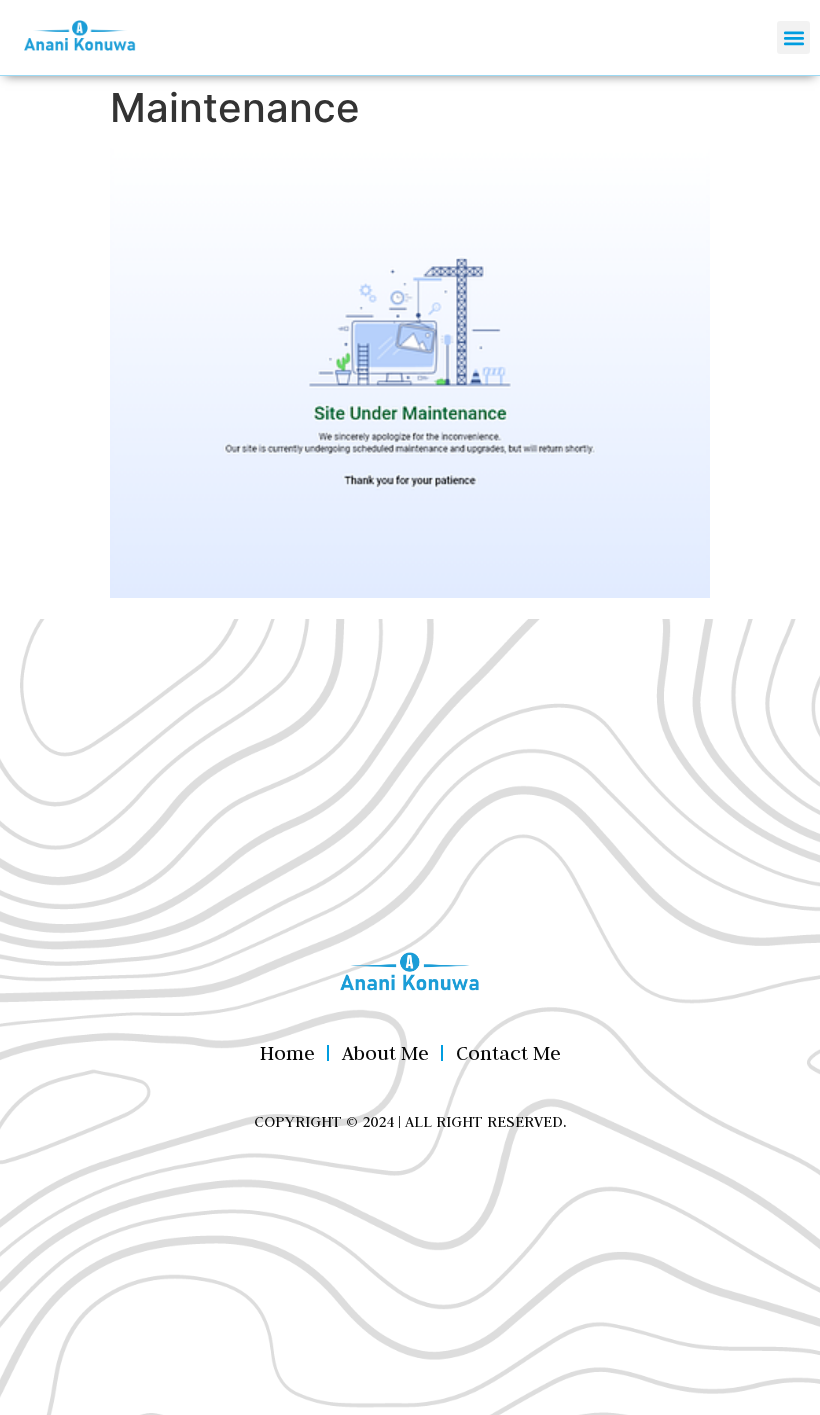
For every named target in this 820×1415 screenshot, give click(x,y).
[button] (793, 37)
